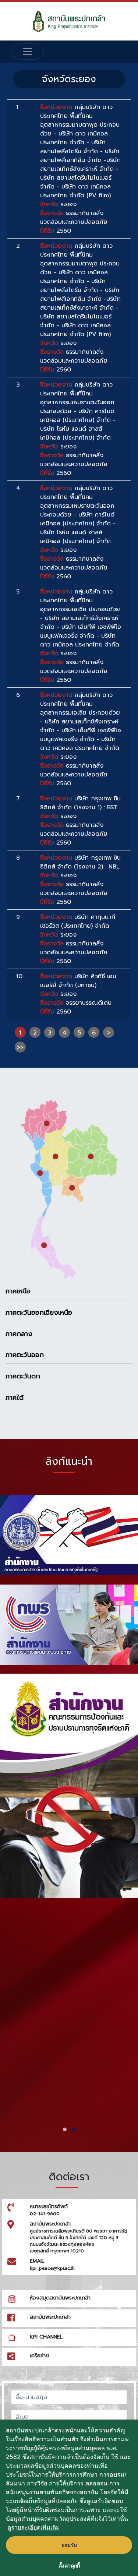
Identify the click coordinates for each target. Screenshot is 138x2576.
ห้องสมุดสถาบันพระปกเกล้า (60, 2298)
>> (20, 1047)
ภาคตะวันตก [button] (23, 1376)
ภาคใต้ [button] (15, 1398)
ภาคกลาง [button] (19, 1334)
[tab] (69, 1291)
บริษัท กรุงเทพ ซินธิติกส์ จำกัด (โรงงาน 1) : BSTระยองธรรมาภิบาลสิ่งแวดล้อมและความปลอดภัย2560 (80, 821)
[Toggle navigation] (28, 52)
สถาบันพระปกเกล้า (50, 2317)
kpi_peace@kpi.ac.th (52, 2268)
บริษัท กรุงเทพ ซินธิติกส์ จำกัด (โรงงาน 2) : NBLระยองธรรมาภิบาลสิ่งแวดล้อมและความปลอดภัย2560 (80, 880)
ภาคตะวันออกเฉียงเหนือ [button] (39, 1312)
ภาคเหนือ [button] (18, 1291)
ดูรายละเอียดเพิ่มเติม (34, 2527)
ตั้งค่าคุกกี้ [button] (69, 2566)
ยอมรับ (69, 2545)
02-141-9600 (45, 2214)
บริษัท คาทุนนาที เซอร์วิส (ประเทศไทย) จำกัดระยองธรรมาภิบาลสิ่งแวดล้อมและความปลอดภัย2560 (78, 939)
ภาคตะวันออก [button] (25, 1355)
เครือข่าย (39, 2356)
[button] (65, 2129)
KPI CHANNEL (46, 2337)
